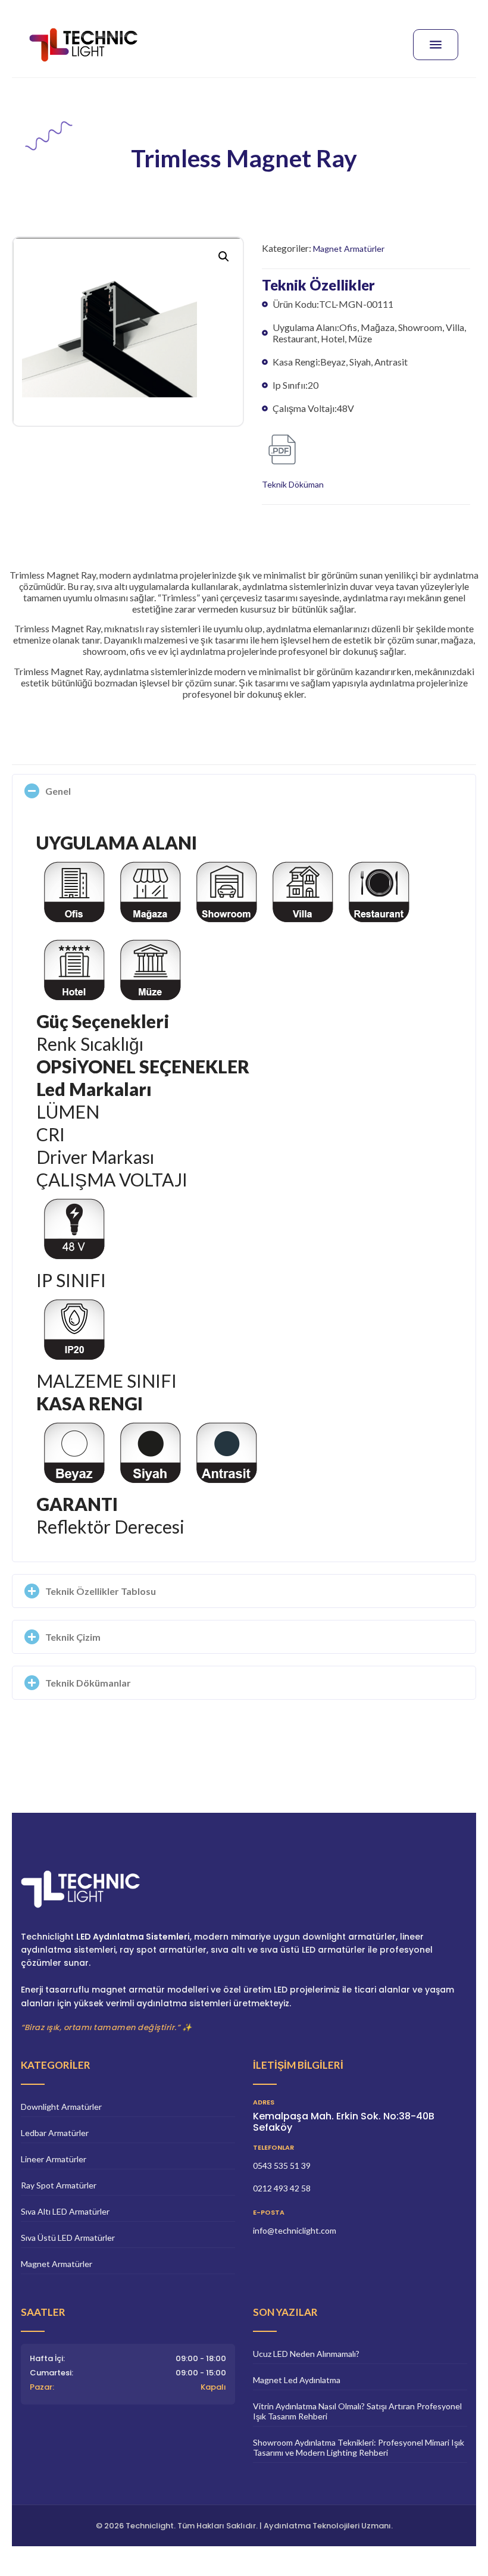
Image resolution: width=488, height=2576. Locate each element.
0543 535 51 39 (282, 2166)
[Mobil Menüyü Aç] (436, 45)
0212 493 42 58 (282, 2188)
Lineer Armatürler (54, 2159)
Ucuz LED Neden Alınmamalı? (306, 2354)
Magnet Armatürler (349, 249)
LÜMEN (68, 1111)
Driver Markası (95, 1157)
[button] (224, 257)
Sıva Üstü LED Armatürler (68, 2238)
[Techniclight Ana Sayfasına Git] (244, 1895)
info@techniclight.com (295, 2230)
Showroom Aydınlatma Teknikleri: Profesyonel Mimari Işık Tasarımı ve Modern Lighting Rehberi (359, 2447)
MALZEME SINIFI (107, 1381)
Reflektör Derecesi (110, 1526)
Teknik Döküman (293, 484)
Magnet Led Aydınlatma (297, 2380)
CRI (51, 1134)
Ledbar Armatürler (55, 2133)
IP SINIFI (71, 1280)
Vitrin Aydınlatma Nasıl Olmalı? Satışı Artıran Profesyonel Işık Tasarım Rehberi (357, 2411)
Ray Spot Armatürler (59, 2185)
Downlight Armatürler (61, 2107)
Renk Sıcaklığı (90, 1044)
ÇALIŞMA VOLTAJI (112, 1179)
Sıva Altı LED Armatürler (65, 2211)
